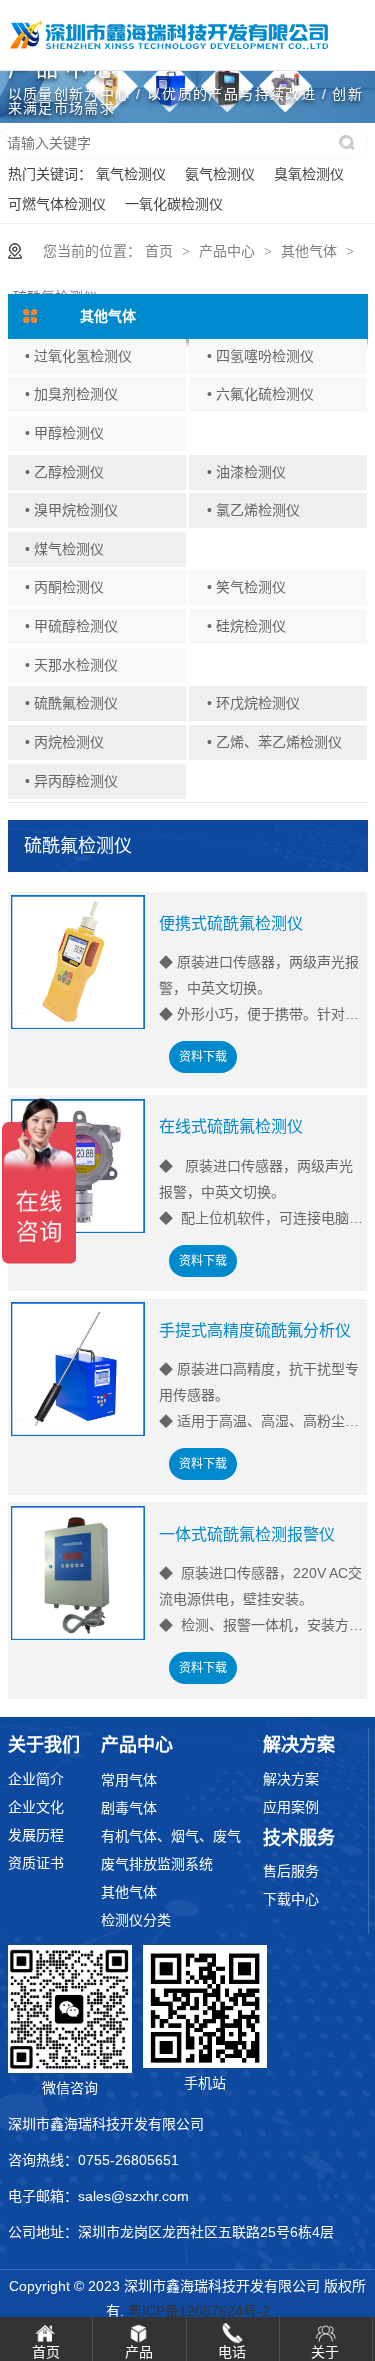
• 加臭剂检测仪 (71, 394)
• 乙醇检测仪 (64, 472)
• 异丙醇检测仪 (71, 781)
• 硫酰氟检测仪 (71, 703)
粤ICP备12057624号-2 (199, 2311)
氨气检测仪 (220, 174)
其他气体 (309, 251)
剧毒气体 (129, 1808)
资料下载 (203, 1057)
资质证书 (36, 1863)
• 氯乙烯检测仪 (253, 510)
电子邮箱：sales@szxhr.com (98, 2196)
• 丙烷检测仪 (64, 742)
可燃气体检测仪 (57, 204)
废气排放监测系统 (157, 1864)
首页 (159, 251)
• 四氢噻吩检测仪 (260, 356)
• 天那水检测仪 (71, 665)
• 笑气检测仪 (246, 587)
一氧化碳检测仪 (174, 204)
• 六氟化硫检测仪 (260, 394)
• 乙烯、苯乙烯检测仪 (274, 742)
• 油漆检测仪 (246, 472)
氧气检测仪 (131, 174)
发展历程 (36, 1835)
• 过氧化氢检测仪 (78, 356)
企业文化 (36, 1807)
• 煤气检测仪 (64, 549)
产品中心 (227, 251)
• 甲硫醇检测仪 (71, 626)
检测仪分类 (136, 1920)
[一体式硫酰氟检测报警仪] (78, 1573)
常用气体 (129, 1780)
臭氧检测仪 (309, 174)
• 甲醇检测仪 (64, 433)
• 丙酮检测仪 (64, 587)
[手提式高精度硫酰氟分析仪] (78, 1369)
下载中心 (291, 1899)
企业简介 (36, 1779)
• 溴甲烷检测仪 (71, 510)
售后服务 (291, 1871)
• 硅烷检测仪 (246, 626)
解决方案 (291, 1779)
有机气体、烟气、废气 (171, 1836)
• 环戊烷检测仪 (253, 703)
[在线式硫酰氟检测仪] (78, 1166)
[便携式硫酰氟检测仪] (78, 962)
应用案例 (291, 1807)
